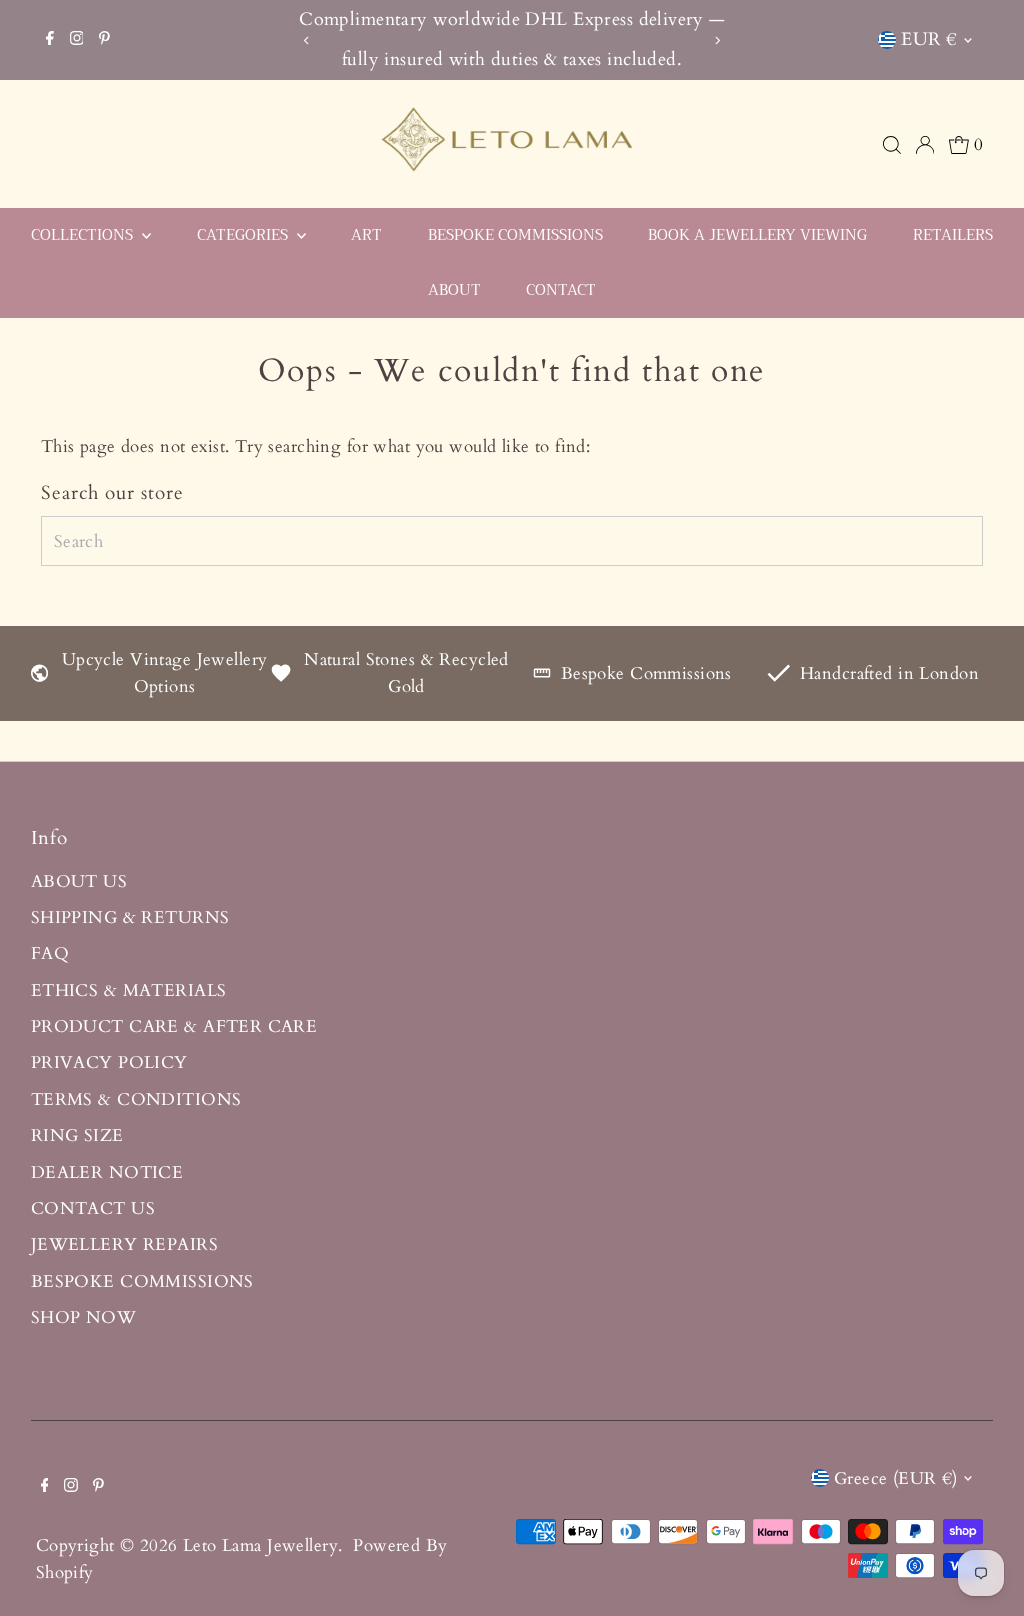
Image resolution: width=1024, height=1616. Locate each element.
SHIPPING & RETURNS (130, 917)
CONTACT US (93, 1208)
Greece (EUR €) (896, 1478)
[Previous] (306, 40)
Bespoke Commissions (646, 673)
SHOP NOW (83, 1317)
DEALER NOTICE (107, 1172)
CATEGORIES (244, 235)
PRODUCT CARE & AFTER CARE (174, 1026)
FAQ (50, 953)
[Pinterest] (104, 40)
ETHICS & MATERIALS (129, 990)
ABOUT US (79, 881)
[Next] (717, 40)
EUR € (929, 39)
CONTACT (561, 290)
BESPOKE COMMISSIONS (515, 235)
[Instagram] (77, 40)
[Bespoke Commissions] (542, 676)
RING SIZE (77, 1135)
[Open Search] (892, 145)
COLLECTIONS (84, 235)
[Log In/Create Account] (925, 145)
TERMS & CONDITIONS (136, 1099)
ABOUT (454, 290)
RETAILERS (953, 235)
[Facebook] (50, 40)
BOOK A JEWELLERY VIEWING (757, 235)
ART (366, 235)
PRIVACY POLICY (109, 1062)
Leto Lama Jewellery (260, 1545)
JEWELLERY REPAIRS (124, 1244)
